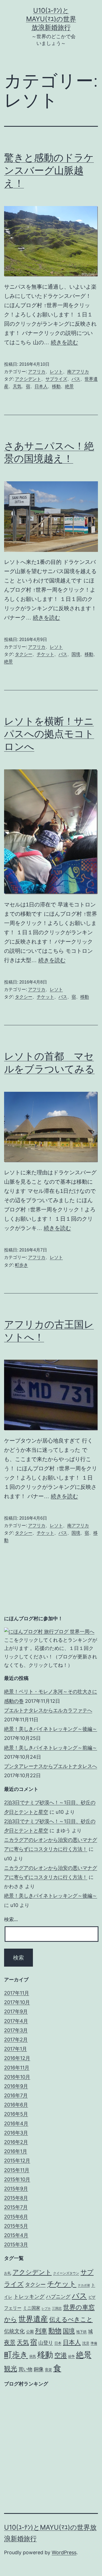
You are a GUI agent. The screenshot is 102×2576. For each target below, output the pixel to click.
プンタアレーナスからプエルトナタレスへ (51, 1766)
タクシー (24, 654)
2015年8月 (16, 2198)
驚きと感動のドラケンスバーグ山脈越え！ (49, 170)
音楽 (48, 2370)
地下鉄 (81, 2332)
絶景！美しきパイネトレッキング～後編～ (51, 1729)
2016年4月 (16, 2123)
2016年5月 (16, 2114)
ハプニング (58, 2297)
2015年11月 (17, 2170)
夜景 (10, 2342)
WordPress (64, 2552)
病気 (33, 2356)
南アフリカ (78, 372)
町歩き (21, 1265)
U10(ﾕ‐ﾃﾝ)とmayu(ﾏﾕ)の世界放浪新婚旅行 (51, 19)
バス (76, 379)
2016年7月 (16, 2095)
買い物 (25, 2369)
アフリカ (37, 372)
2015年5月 (16, 2226)
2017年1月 (16, 2049)
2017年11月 (17, 1993)
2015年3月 (16, 2244)
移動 (56, 386)
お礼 (8, 2273)
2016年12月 (17, 2058)
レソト (56, 372)
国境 (76, 654)
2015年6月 (16, 2217)
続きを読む (64, 342)
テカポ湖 (84, 2285)
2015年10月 (17, 2179)
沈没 (86, 2343)
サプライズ (56, 379)
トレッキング (29, 2297)
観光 (11, 2368)
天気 (17, 386)
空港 (61, 2355)
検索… (11, 1919)
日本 (58, 2343)
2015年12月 (17, 2161)
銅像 (39, 2369)
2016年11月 (17, 2068)
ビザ (92, 2297)
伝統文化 (14, 2331)
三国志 (57, 2308)
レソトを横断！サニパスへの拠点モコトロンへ (49, 734)
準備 (94, 2343)
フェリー (13, 2308)
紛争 (72, 2356)
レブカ (46, 2309)
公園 (30, 2331)
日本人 (41, 386)
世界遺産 (33, 2319)
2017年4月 (16, 2021)
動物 (55, 2331)
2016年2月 (16, 2142)
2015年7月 (16, 2207)
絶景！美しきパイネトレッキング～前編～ (51, 1748)
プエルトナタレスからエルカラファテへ (48, 1710)
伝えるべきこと (71, 2319)
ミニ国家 (32, 2308)
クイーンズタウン (66, 2273)
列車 (41, 2331)
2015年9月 (16, 2189)
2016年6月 (16, 2105)
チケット (45, 654)
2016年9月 (16, 2086)
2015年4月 (16, 2235)
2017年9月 (16, 2011)
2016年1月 (16, 2151)
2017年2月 (16, 2040)
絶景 (69, 386)
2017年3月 (16, 2030)
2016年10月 (17, 2077)
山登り (46, 2343)
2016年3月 (16, 2133)
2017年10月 (17, 2002)
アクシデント (28, 379)
